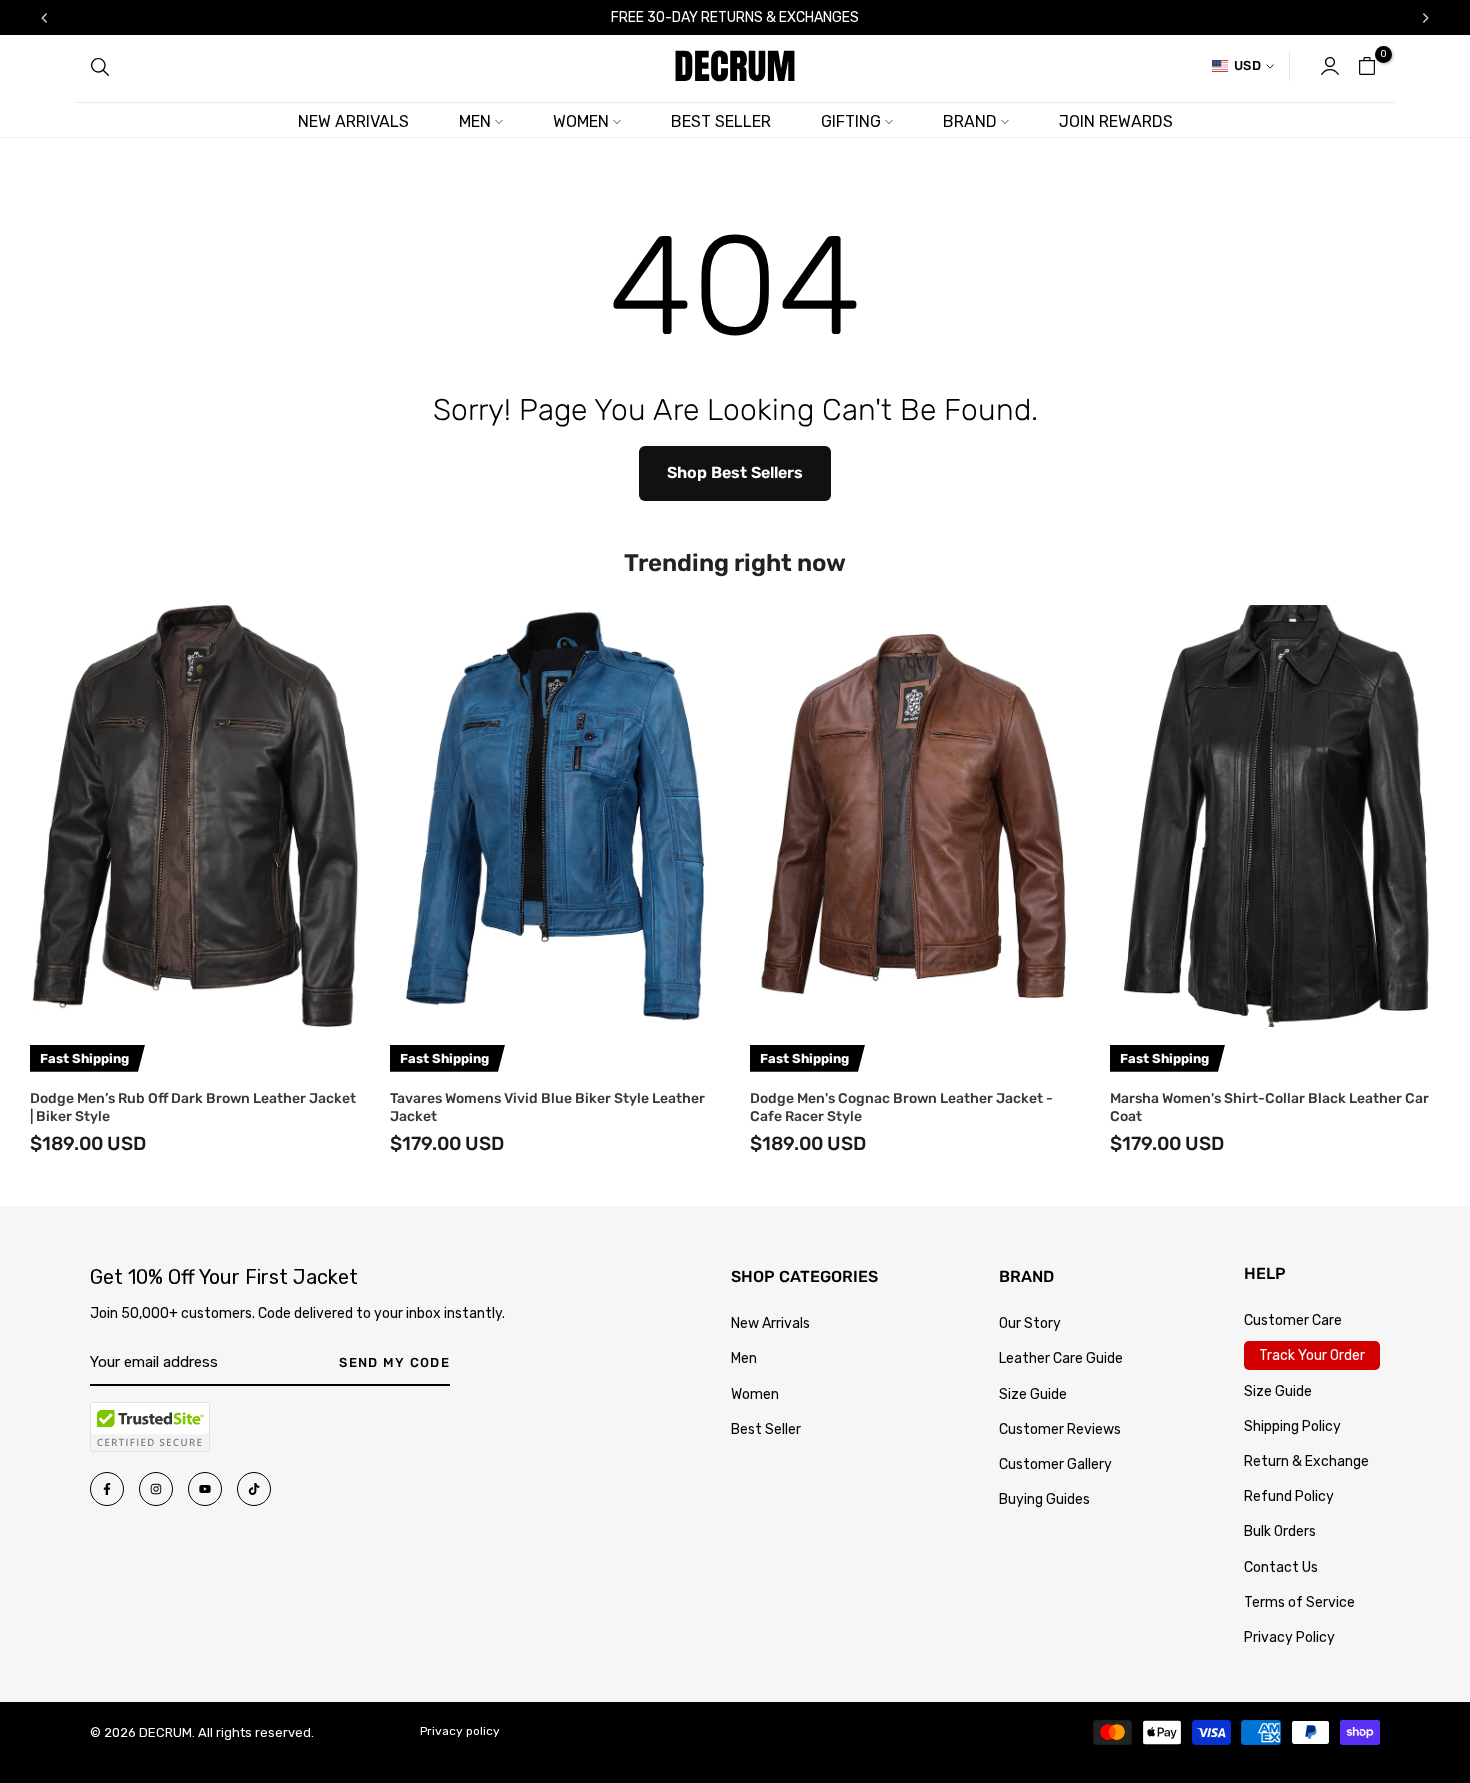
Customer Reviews (1060, 1429)
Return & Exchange (1306, 1461)
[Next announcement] (1426, 18)
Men (744, 1358)
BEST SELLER (721, 121)
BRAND (970, 121)
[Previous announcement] (44, 18)
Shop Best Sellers (735, 472)
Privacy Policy (1289, 1637)
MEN (475, 121)
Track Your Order (1312, 1355)
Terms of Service (1299, 1602)
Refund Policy (1289, 1496)
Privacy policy (460, 1731)
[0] (1367, 66)
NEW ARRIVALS (353, 121)
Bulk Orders (1280, 1531)
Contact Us (1281, 1567)
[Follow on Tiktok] (254, 1489)
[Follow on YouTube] (205, 1489)
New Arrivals (770, 1323)
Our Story (1030, 1323)
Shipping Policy (1292, 1426)
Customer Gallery (1055, 1464)
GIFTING (851, 121)
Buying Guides (1044, 1499)
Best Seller (766, 1429)
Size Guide (1033, 1394)
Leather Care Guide (1061, 1358)
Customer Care (1293, 1320)
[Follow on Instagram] (156, 1489)
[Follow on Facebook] (107, 1489)
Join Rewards (1116, 121)
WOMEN (581, 121)
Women (755, 1394)
